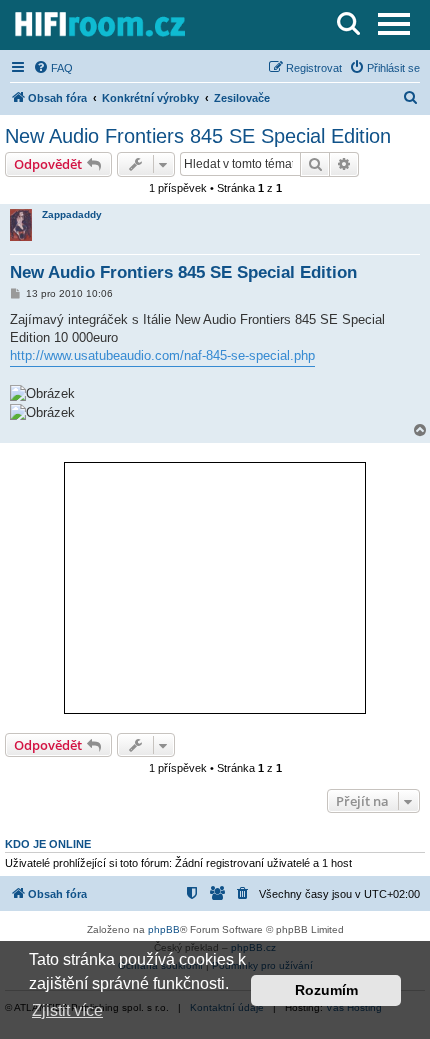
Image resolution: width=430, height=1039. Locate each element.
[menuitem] (53, 68)
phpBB (164, 929)
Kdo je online (48, 844)
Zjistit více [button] (67, 1010)
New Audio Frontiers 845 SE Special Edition (198, 136)
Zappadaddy (72, 214)
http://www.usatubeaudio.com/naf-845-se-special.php (162, 355)
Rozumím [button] (326, 990)
